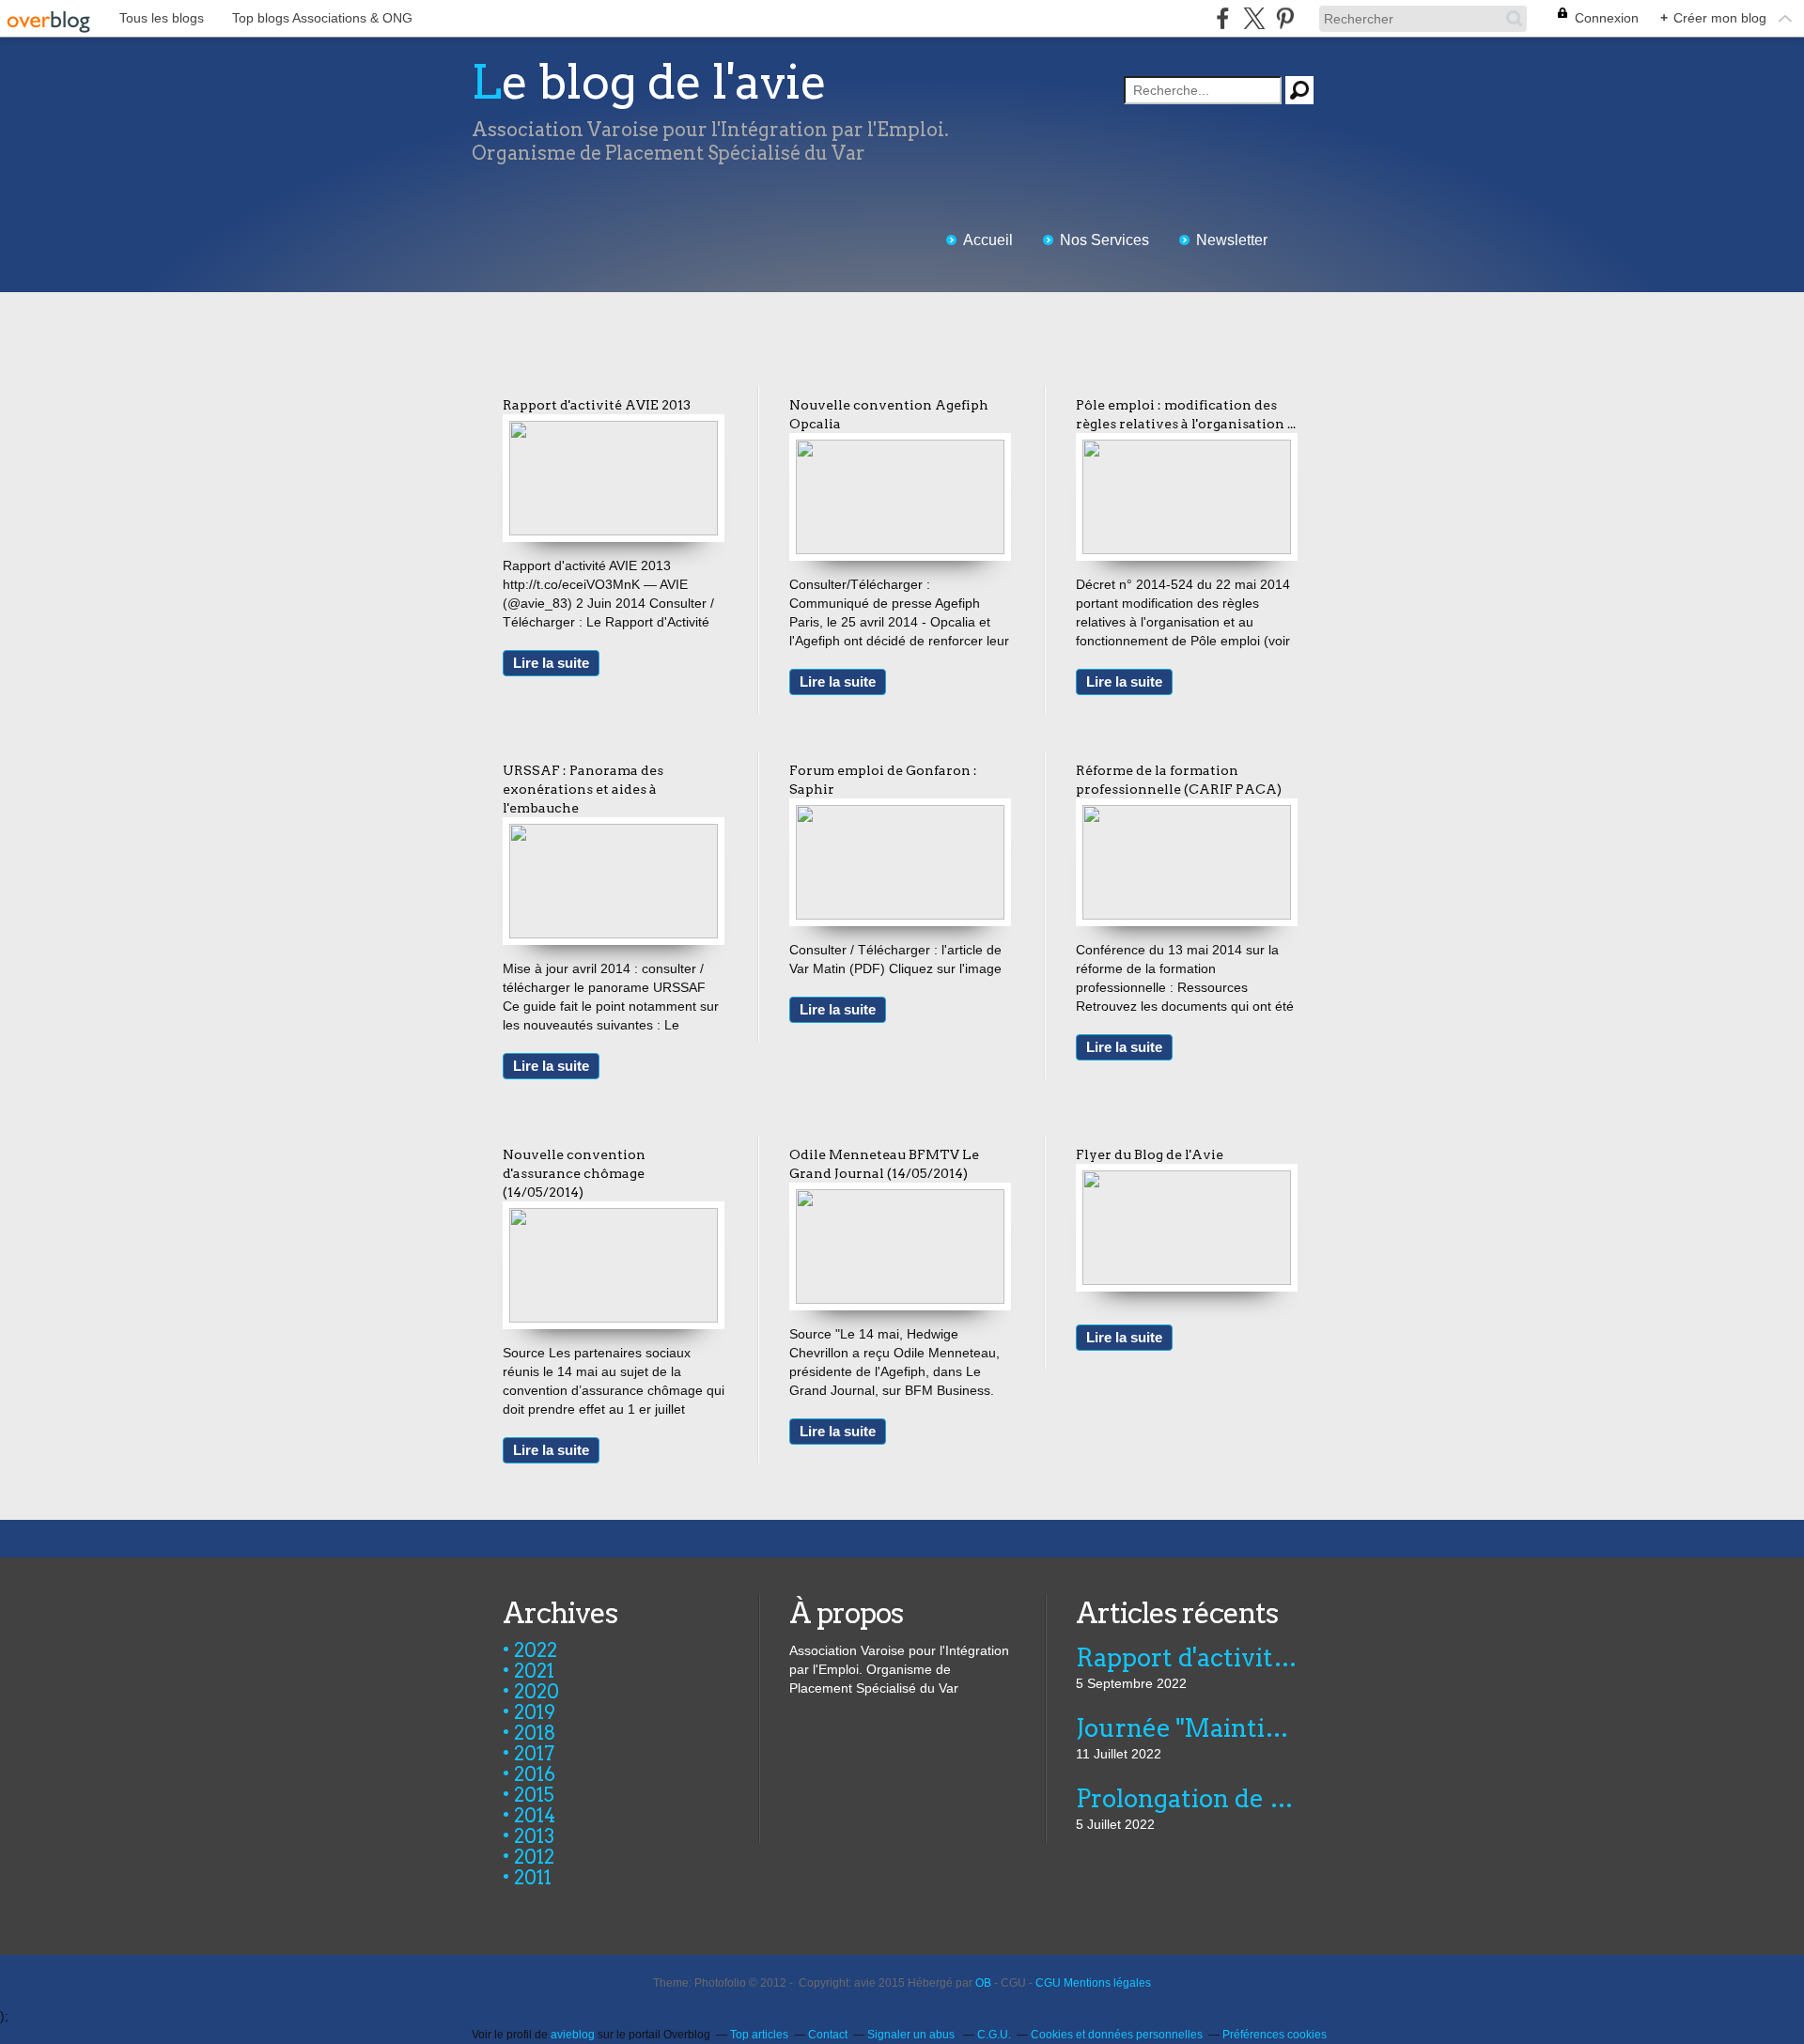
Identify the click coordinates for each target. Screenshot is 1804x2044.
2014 (535, 1816)
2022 (536, 1650)
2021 (534, 1671)
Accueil (988, 240)
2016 (535, 1774)
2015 (534, 1795)
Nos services (1104, 240)
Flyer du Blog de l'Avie (1150, 1154)
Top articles (759, 2035)
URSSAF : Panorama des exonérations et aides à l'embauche (583, 789)
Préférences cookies (1275, 2035)
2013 (534, 1836)
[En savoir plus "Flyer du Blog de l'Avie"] (1187, 1180)
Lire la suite (551, 663)
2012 (534, 1857)
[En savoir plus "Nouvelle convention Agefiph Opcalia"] (900, 449)
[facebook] (1223, 18)
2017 (534, 1754)
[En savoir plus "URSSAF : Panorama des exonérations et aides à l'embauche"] (614, 833)
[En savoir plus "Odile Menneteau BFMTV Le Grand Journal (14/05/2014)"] (900, 1199)
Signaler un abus (912, 2035)
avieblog (573, 2035)
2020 (537, 1692)
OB (983, 1983)
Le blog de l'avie (649, 82)
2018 (535, 1733)
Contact (828, 2035)
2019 (535, 1712)
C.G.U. (994, 2035)
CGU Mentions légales (1093, 1983)
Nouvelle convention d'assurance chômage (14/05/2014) (574, 1173)
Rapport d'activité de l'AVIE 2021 (1188, 1657)
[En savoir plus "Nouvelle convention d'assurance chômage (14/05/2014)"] (614, 1217)
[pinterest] (1285, 18)
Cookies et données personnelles (1117, 2035)
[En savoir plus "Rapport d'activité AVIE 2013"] (614, 430)
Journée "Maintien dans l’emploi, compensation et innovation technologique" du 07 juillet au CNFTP (1188, 1728)
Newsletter (1232, 240)
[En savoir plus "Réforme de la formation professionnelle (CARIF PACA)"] (1187, 814)
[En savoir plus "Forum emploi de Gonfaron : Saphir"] (900, 814)
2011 (533, 1878)
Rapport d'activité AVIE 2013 (597, 405)
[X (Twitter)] (1254, 18)
